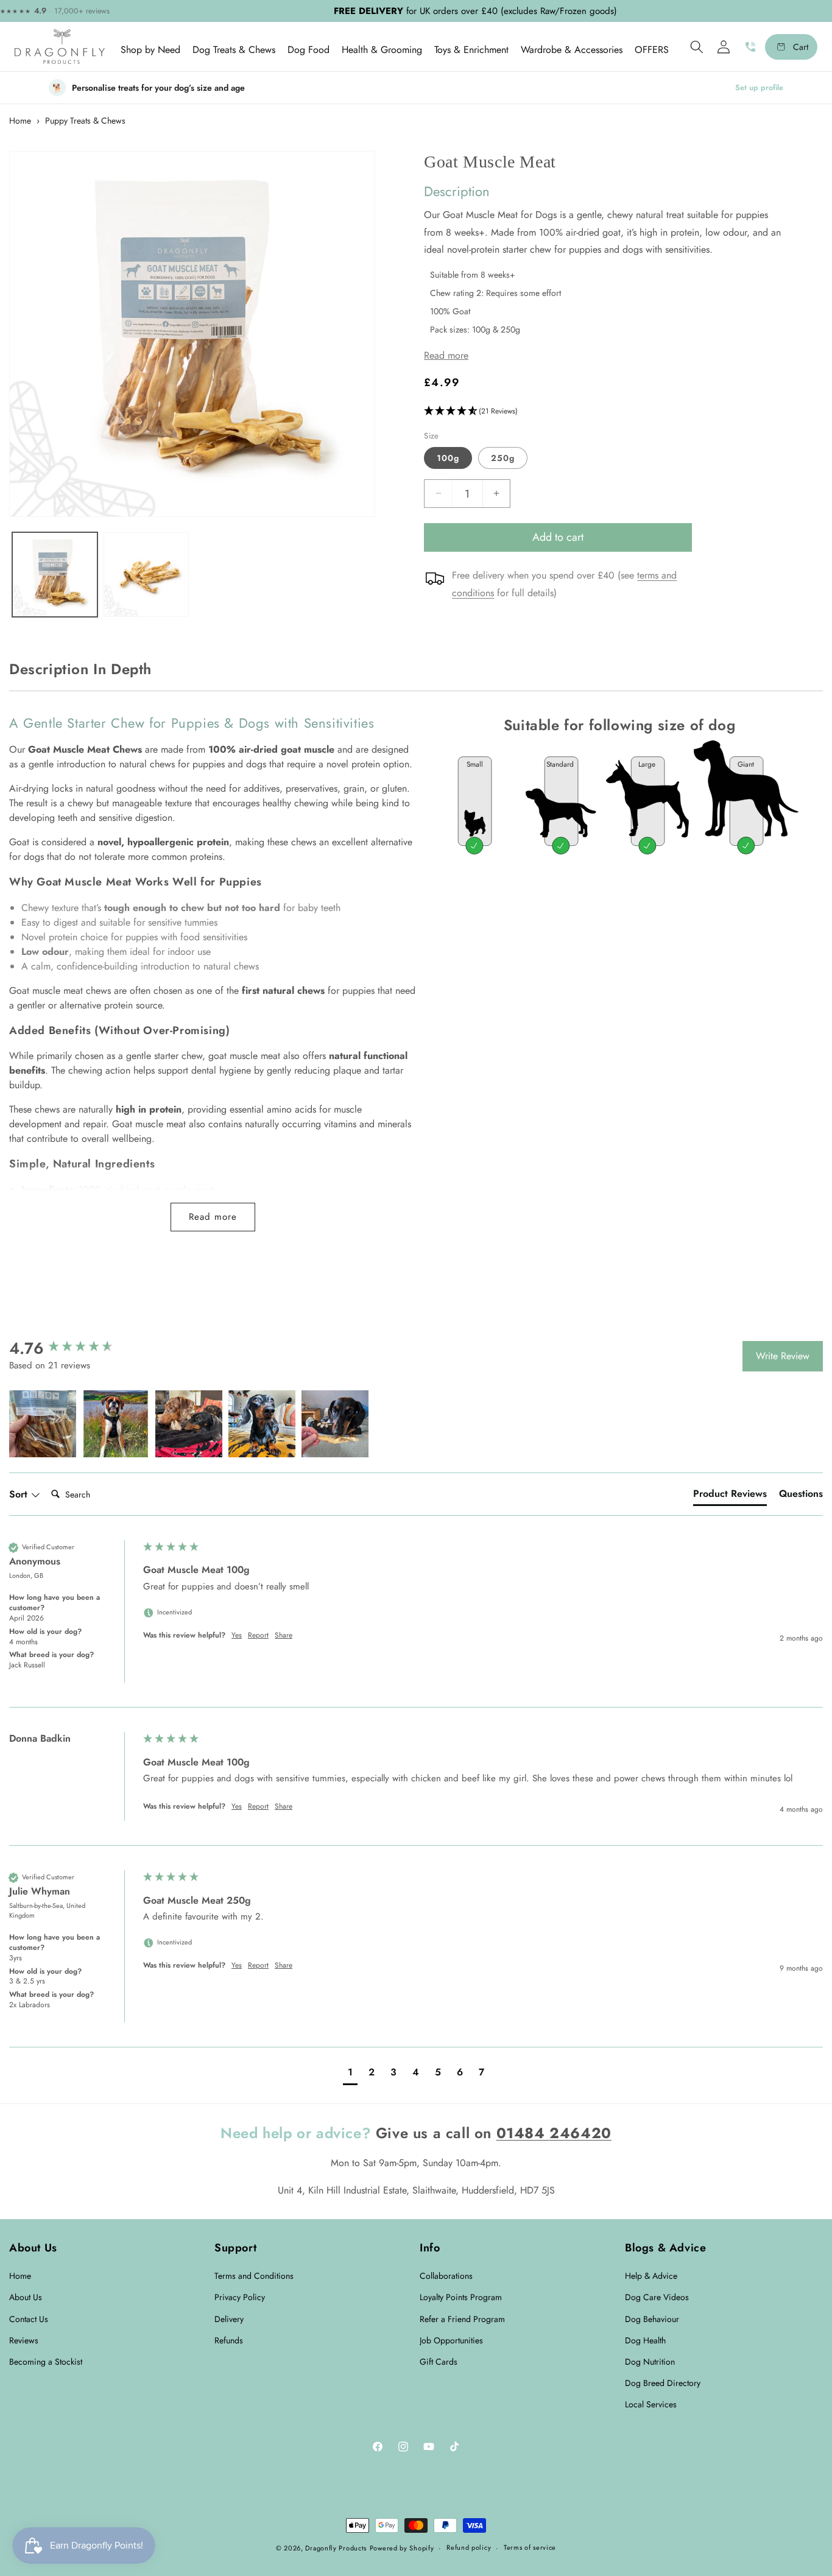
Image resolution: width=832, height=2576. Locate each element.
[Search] (697, 47)
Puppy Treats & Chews (85, 121)
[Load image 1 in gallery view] (55, 575)
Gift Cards (439, 2362)
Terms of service (530, 2547)
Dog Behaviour (652, 2319)
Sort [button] (20, 1494)
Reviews (24, 2340)
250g (503, 457)
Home (20, 121)
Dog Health (645, 2340)
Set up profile (759, 88)
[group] (73, 1348)
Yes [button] (237, 1635)
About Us (26, 2297)
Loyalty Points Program (461, 2297)
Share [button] (284, 1635)
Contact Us (29, 2319)
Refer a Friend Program (462, 2319)
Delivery (229, 2319)
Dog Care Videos (657, 2297)
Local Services (651, 2404)
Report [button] (258, 1635)
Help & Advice (651, 2276)
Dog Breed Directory (663, 2383)
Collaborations (446, 2276)
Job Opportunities (451, 2340)
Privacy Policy (240, 2297)
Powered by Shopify (402, 2548)
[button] (150, 50)
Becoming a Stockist (46, 2362)
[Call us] (750, 47)
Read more (213, 1217)
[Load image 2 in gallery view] (146, 575)
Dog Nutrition (650, 2362)
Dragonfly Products (336, 2548)
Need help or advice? (296, 2133)
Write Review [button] (783, 1356)
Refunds (229, 2340)
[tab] (730, 1496)
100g (448, 457)
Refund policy (469, 2547)
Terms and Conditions (254, 2276)
